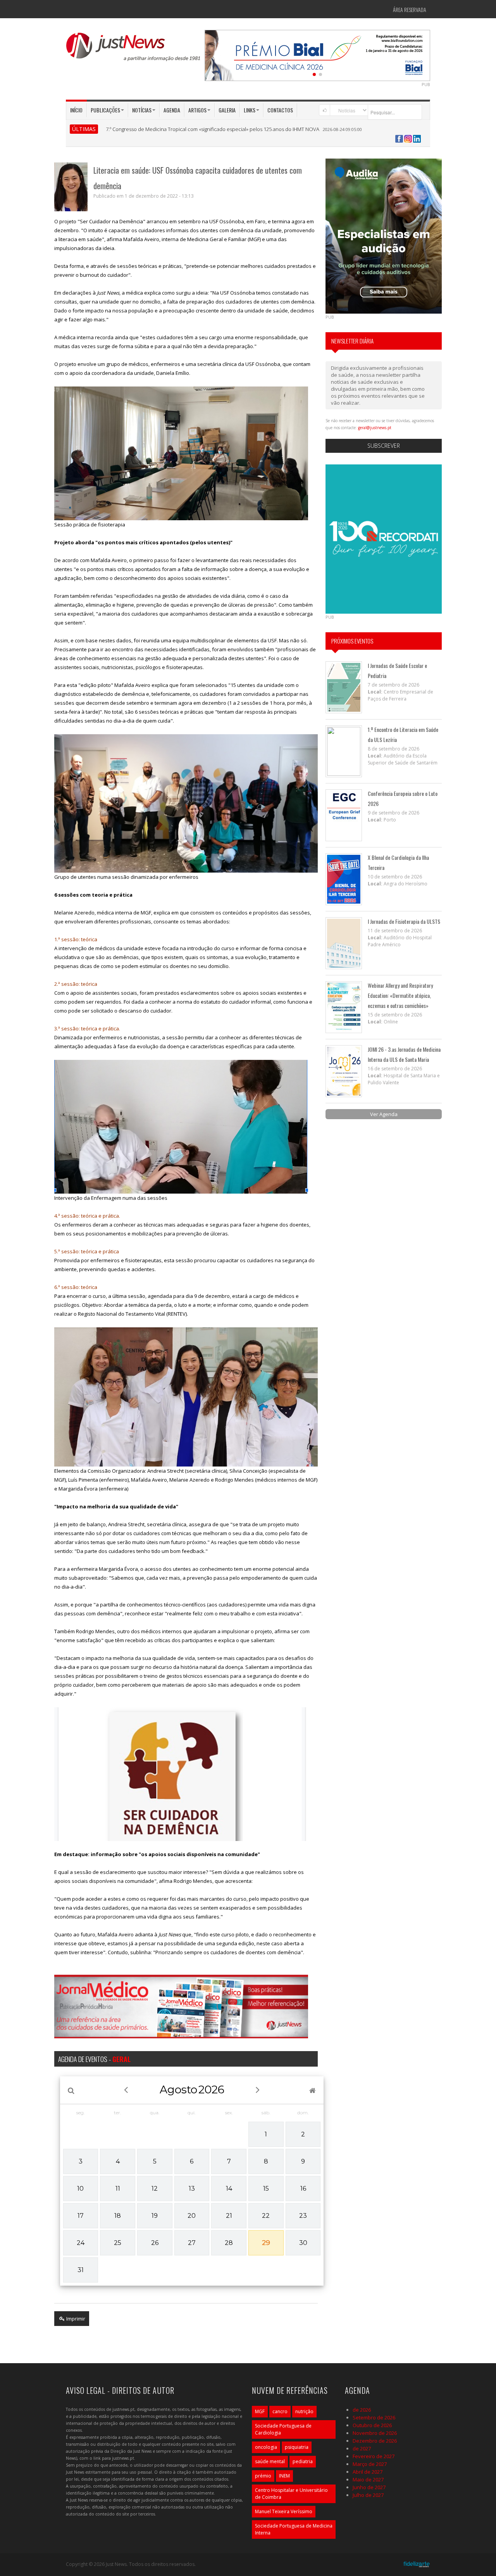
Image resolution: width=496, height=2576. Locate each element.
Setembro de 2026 (374, 2417)
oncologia (266, 2447)
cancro (280, 2411)
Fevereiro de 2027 (374, 2456)
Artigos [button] (197, 110)
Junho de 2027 (369, 2487)
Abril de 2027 (368, 2472)
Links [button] (250, 110)
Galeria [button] (227, 110)
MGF (260, 2411)
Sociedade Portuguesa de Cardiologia (283, 2429)
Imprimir (75, 2319)
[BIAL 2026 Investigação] (317, 55)
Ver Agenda (384, 1114)
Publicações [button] (105, 110)
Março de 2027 (370, 2464)
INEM (284, 2476)
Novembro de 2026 (375, 2433)
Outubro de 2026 (372, 2425)
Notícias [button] (142, 110)
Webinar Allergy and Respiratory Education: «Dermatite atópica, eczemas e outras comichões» (400, 995)
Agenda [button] (172, 110)
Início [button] (76, 110)
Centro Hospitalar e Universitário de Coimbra (291, 2494)
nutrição (304, 2411)
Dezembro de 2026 (375, 2441)
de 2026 (362, 2410)
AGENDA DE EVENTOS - (94, 2059)
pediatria (303, 2461)
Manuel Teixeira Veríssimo (284, 2511)
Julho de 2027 (368, 2495)
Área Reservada (410, 9)
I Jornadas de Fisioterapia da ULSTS (404, 921)
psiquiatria (297, 2447)
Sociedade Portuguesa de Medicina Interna (294, 2529)
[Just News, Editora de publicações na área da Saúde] (134, 50)
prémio (263, 2476)
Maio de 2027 (368, 2479)
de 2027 (362, 2448)
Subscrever (384, 446)
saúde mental (270, 2461)
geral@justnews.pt (375, 428)
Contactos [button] (280, 110)
